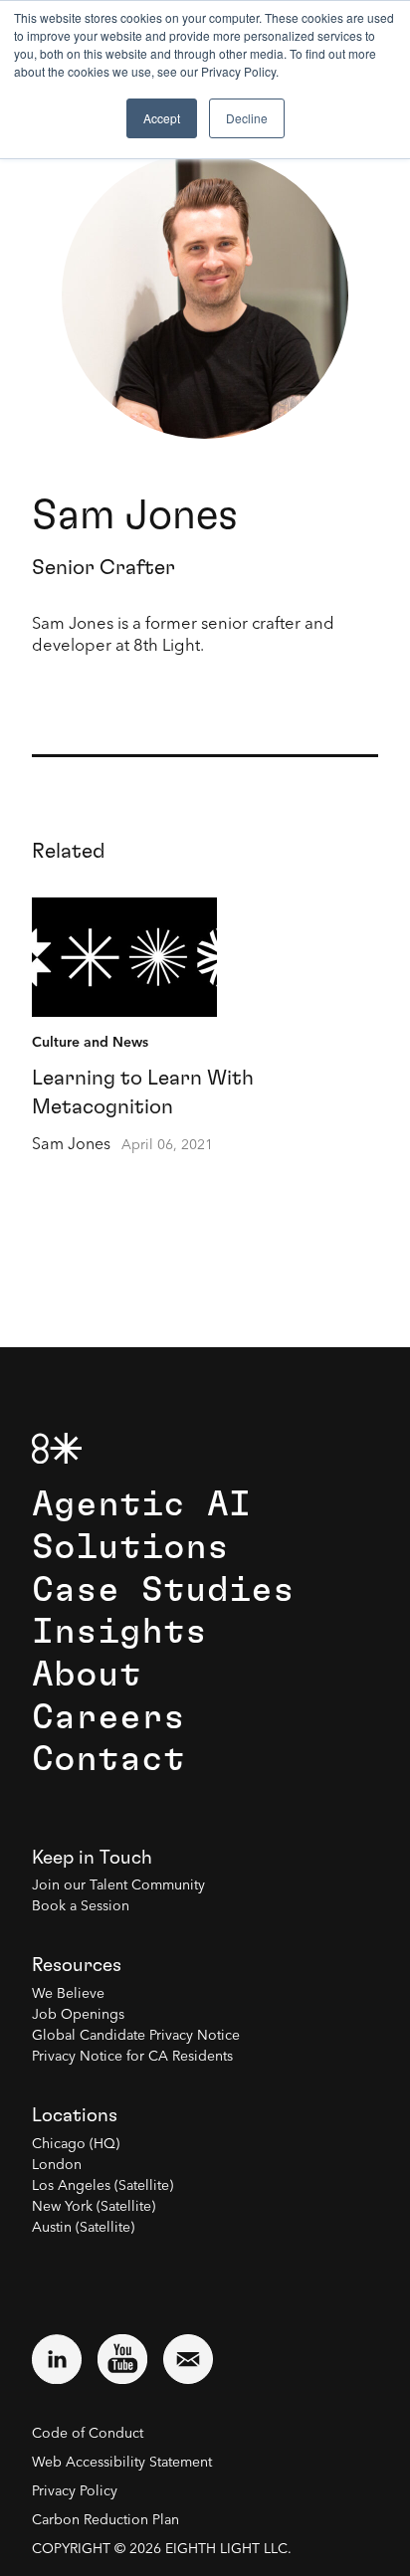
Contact (108, 1760)
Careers (108, 1718)
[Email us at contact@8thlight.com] (188, 2359)
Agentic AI (141, 1505)
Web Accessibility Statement (122, 2463)
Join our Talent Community (118, 1885)
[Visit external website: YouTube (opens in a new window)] (122, 2359)
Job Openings (78, 2015)
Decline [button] (247, 118)
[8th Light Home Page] (57, 1448)
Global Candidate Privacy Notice (136, 2036)
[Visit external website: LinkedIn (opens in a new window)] (57, 2359)
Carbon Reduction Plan (105, 2520)
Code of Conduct (88, 2434)
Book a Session (81, 1906)
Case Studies (163, 1590)
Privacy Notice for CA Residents (132, 2057)
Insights (119, 1632)
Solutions (130, 1548)
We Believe (68, 1994)
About (87, 1675)
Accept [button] (162, 118)
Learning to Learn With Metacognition (143, 1092)
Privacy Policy (75, 2491)
